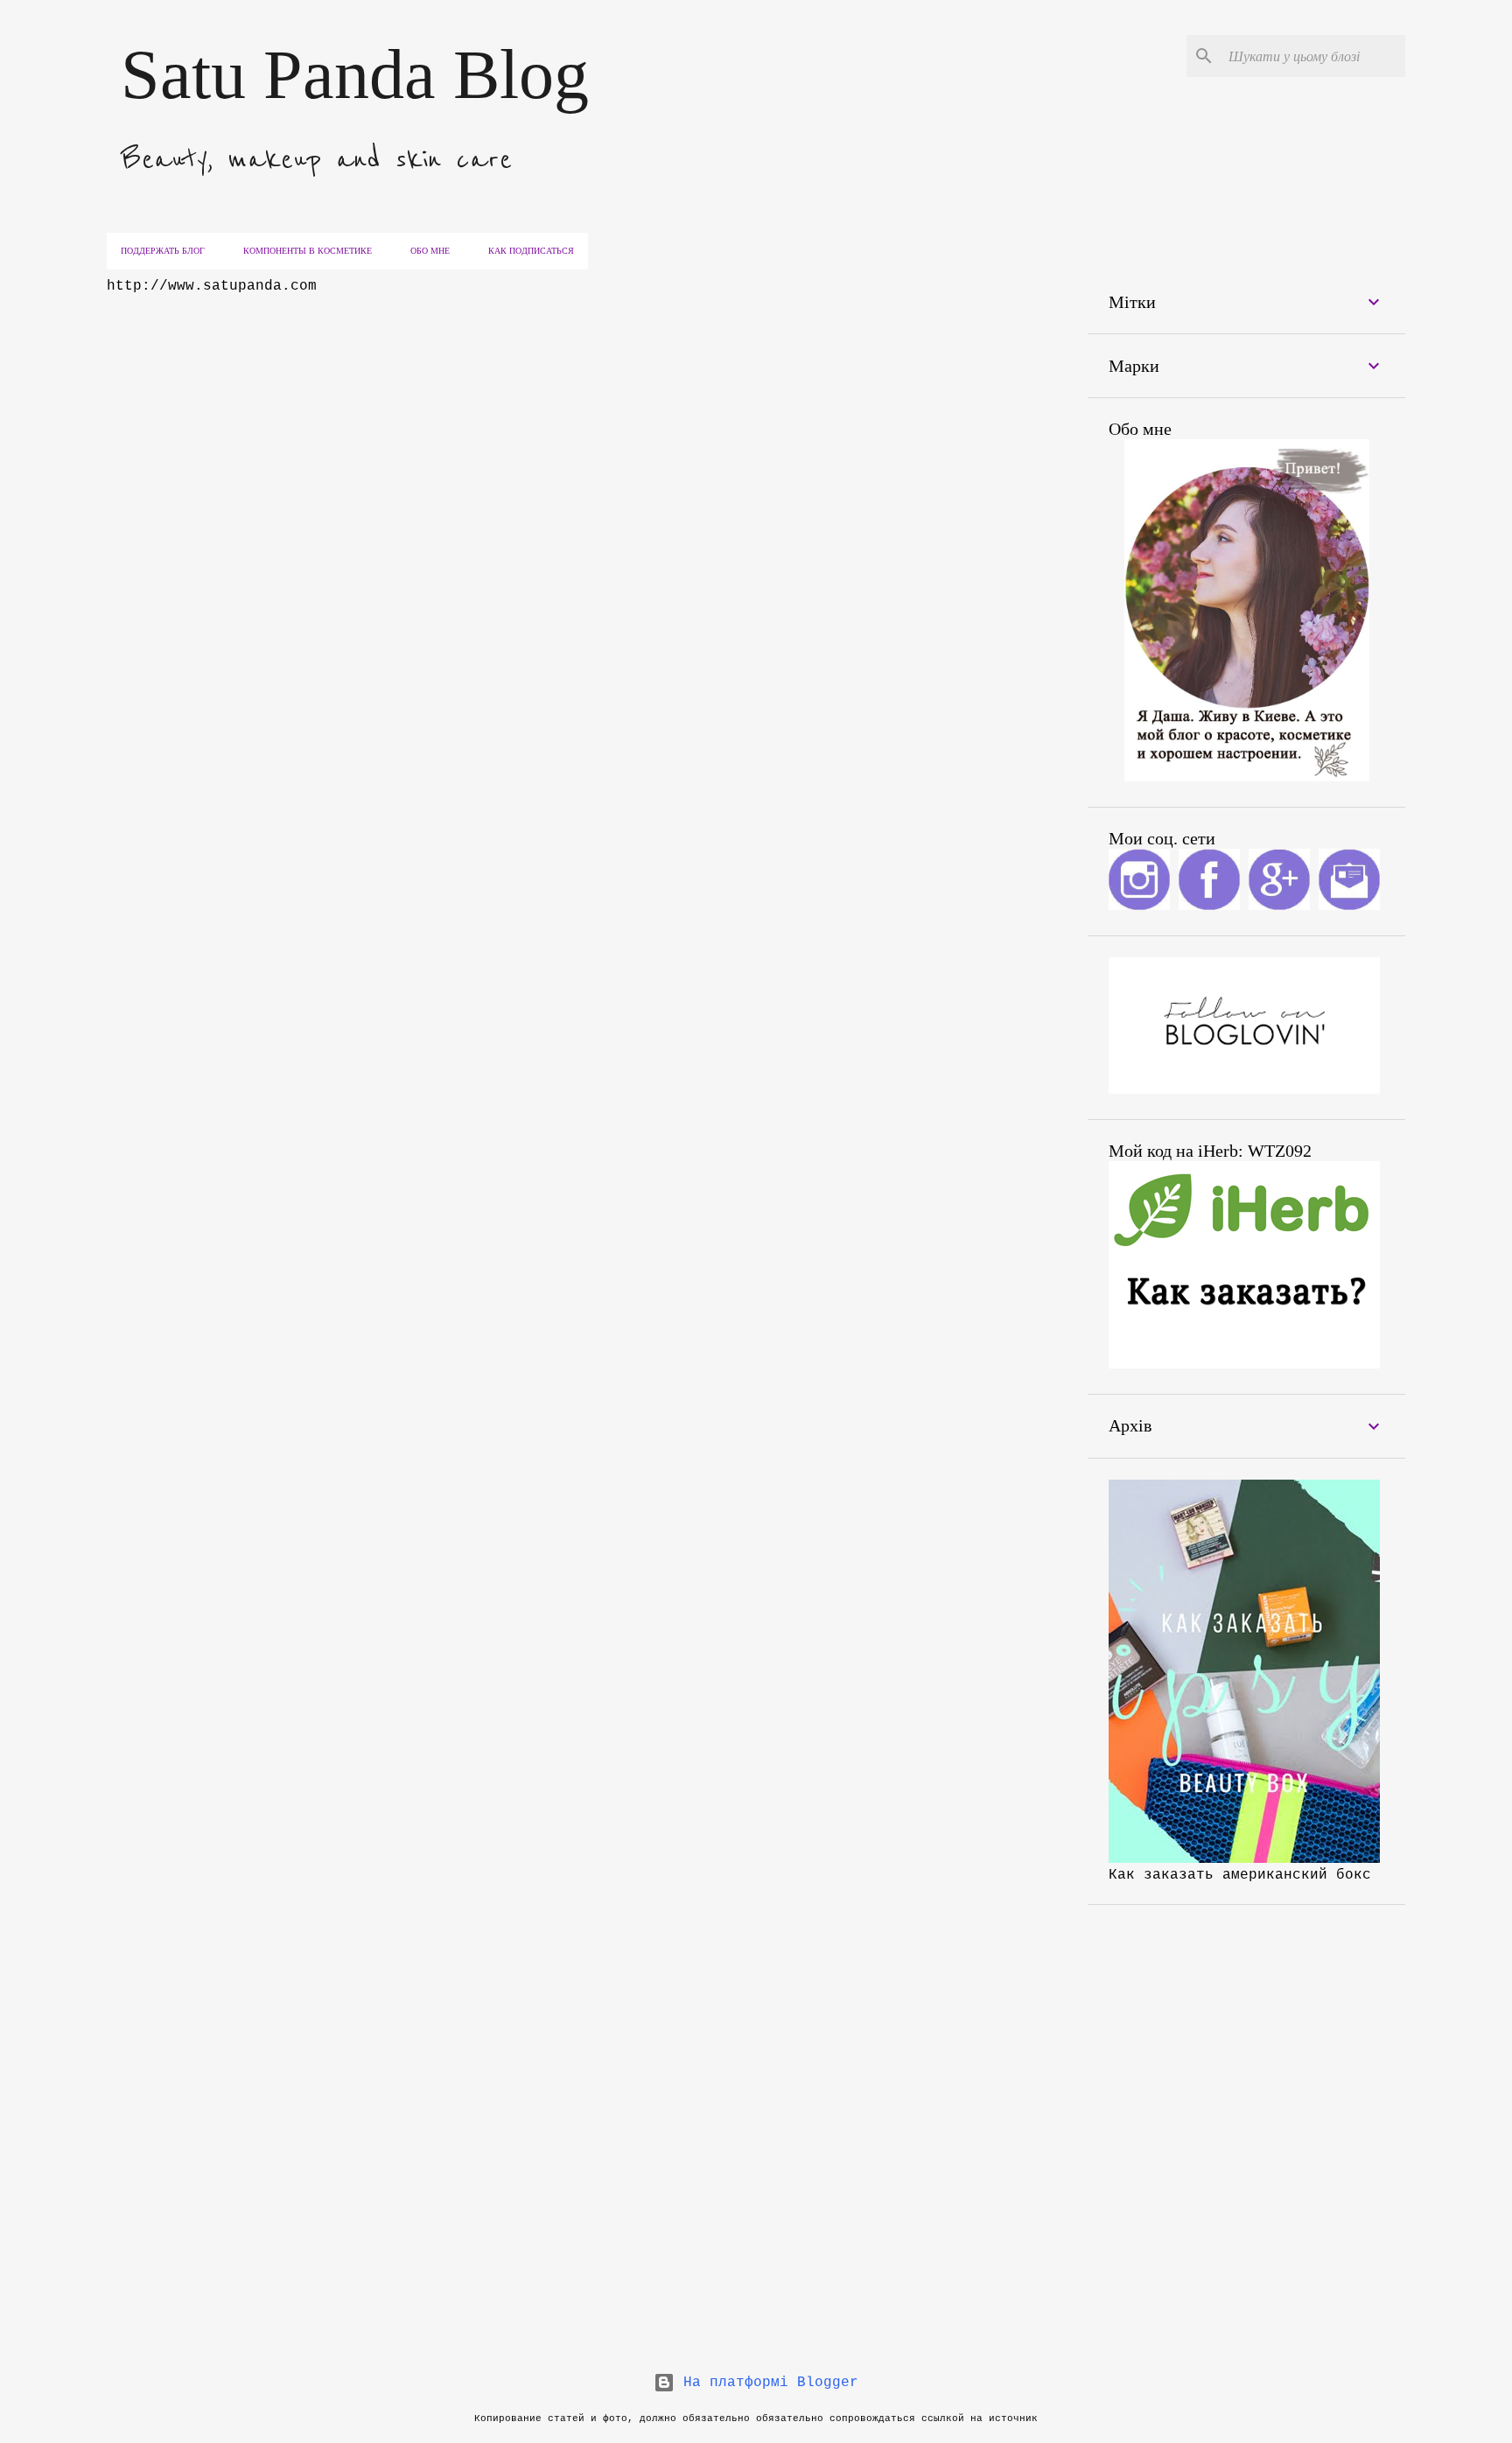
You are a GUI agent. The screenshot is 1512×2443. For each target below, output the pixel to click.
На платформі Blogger (766, 2383)
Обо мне (430, 251)
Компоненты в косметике (308, 251)
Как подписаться (531, 251)
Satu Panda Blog (355, 74)
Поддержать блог (163, 251)
